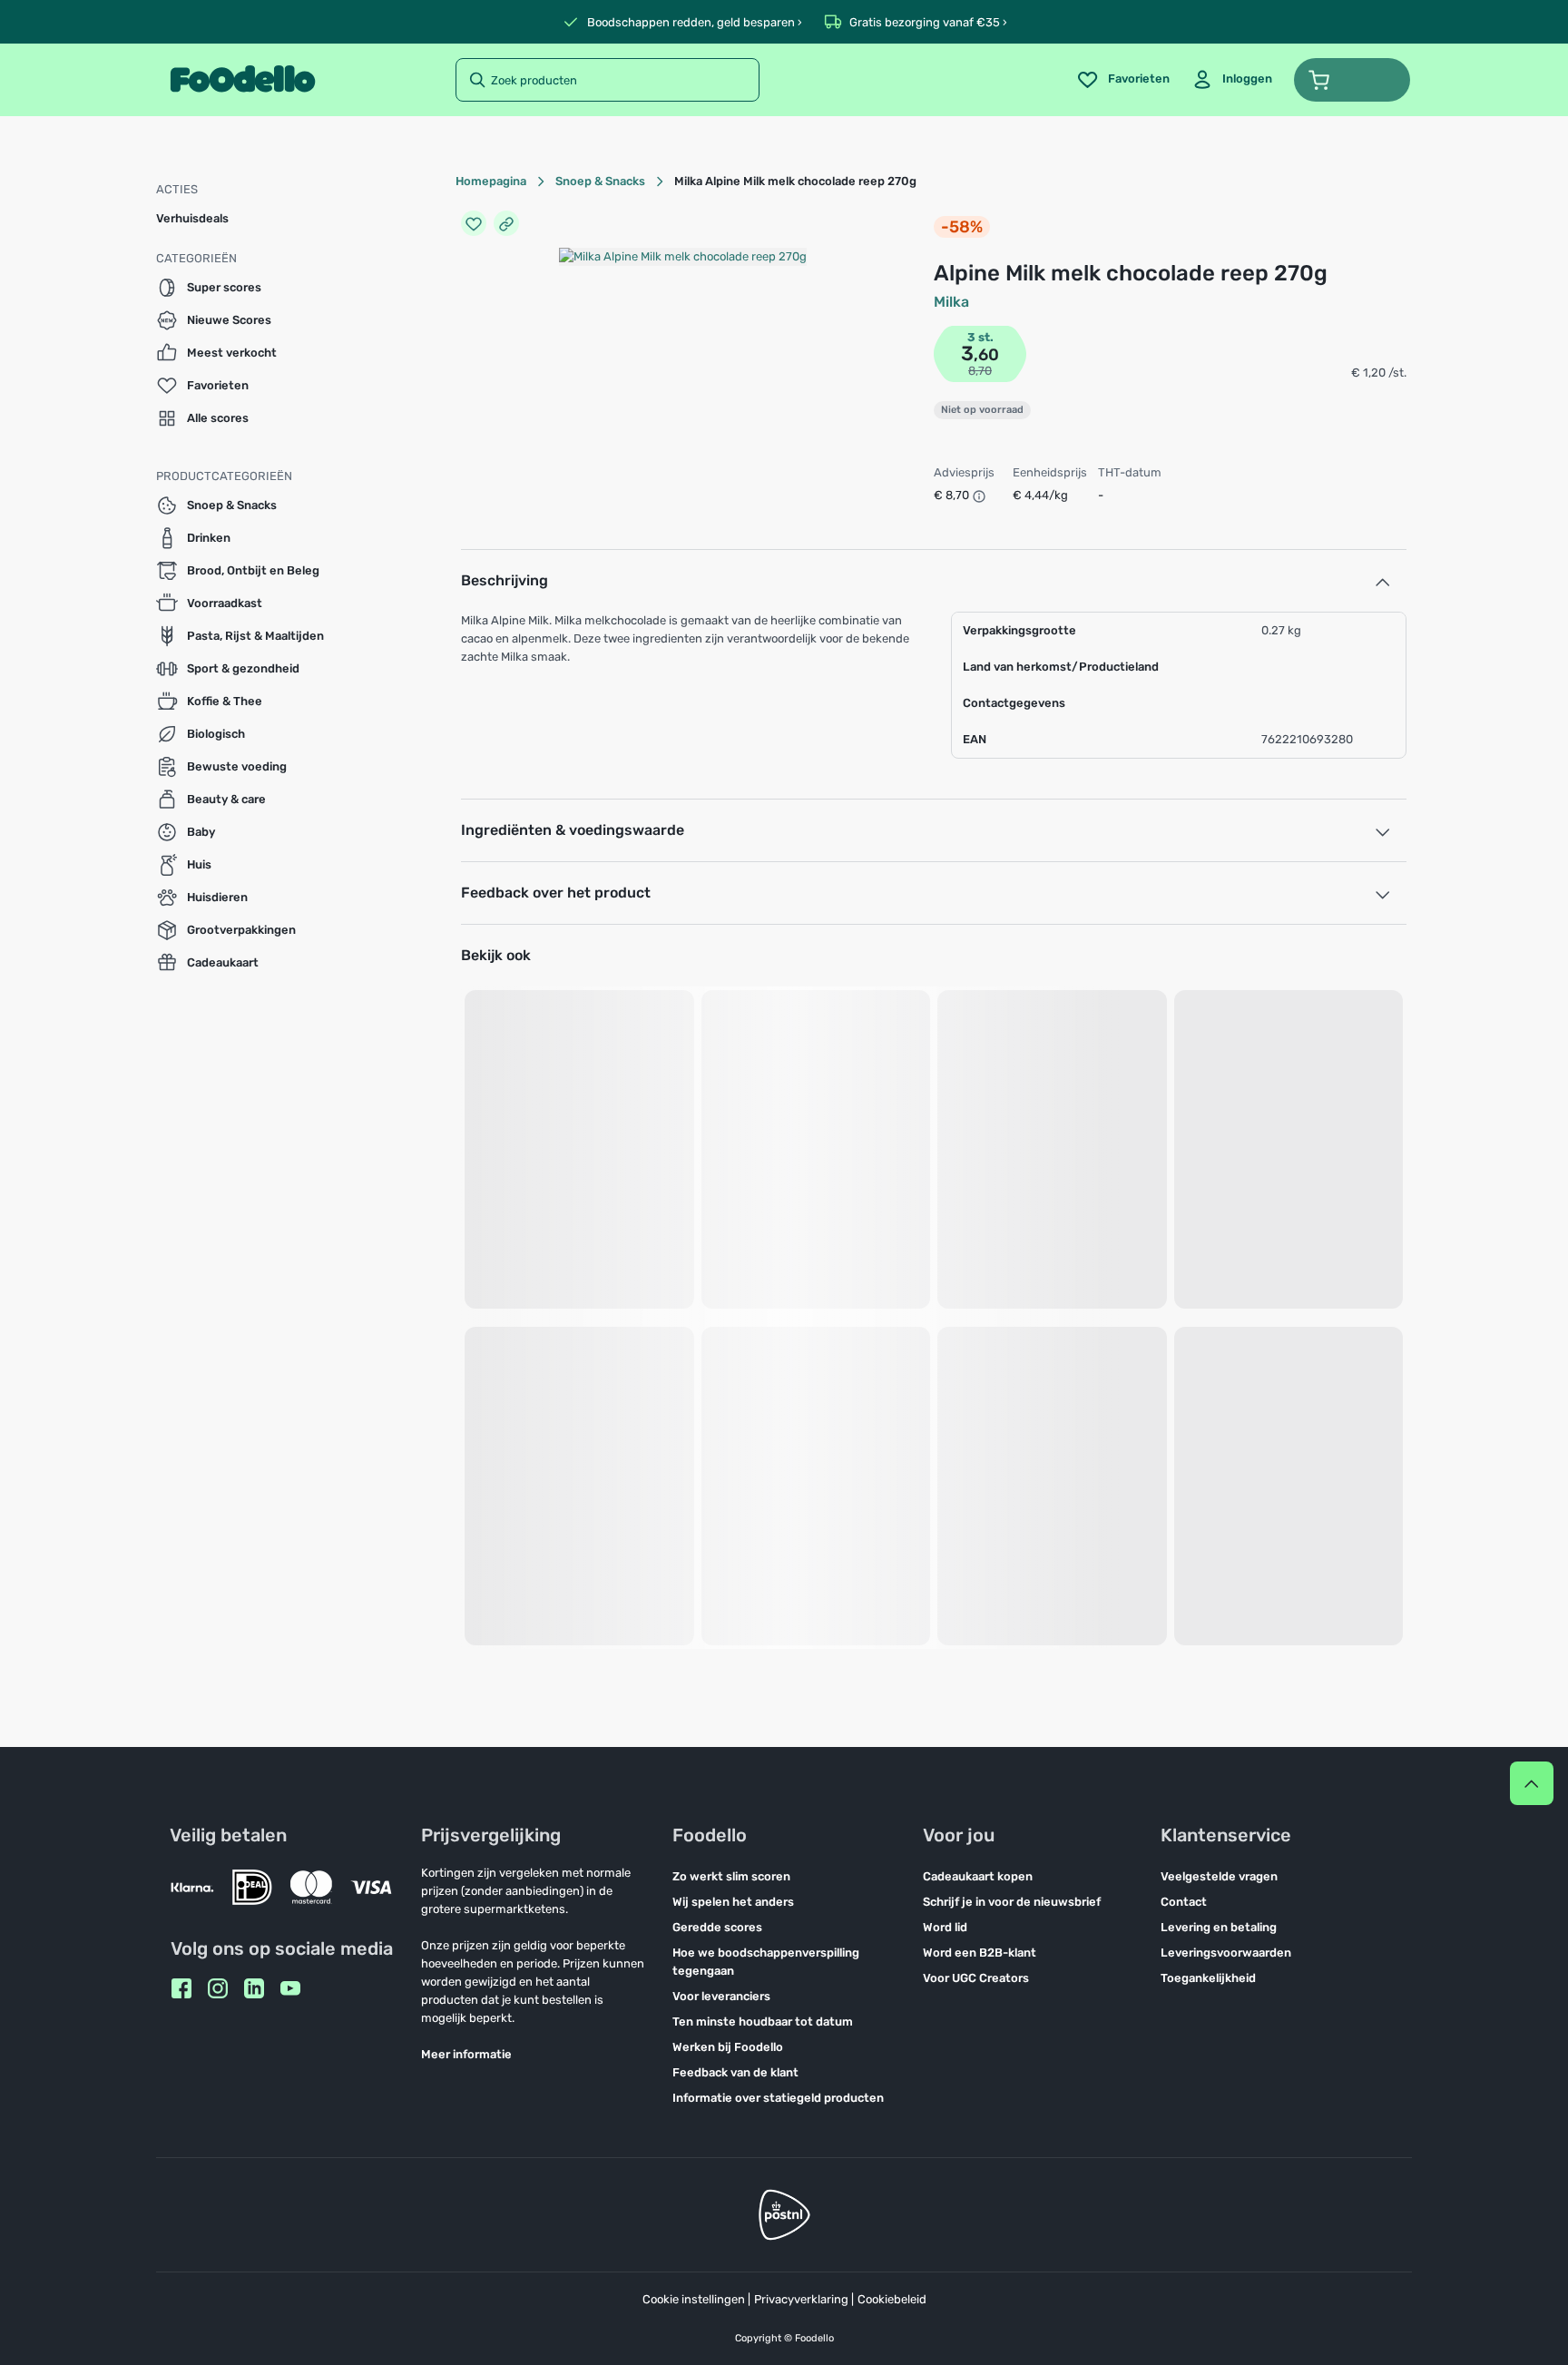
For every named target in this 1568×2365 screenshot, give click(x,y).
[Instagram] (218, 1988)
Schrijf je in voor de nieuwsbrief (1012, 1902)
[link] (1232, 80)
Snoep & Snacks (600, 181)
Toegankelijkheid (1208, 1978)
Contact (1184, 1902)
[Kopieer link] (506, 223)
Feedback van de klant (735, 2072)
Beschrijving (505, 580)
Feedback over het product (556, 893)
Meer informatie (466, 2054)
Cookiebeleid (892, 2299)
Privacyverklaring (801, 2299)
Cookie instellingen (694, 2299)
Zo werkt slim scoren (731, 1876)
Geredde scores (717, 1927)
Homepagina (491, 181)
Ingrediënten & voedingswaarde (573, 830)
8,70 (980, 371)
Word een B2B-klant (980, 1953)
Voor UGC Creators (976, 1978)
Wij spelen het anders (733, 1902)
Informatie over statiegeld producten (778, 2098)
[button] (1352, 80)
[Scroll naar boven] (1532, 1783)
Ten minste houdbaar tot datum (763, 2022)
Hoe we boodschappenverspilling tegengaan (766, 1962)
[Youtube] (290, 1988)
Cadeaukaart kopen (978, 1876)
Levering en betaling (1219, 1927)
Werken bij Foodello (728, 2047)
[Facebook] (181, 1988)
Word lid (945, 1927)
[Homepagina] (243, 80)
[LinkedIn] (254, 1988)
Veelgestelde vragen (1219, 1876)
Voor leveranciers (721, 1996)
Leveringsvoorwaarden (1226, 1953)
